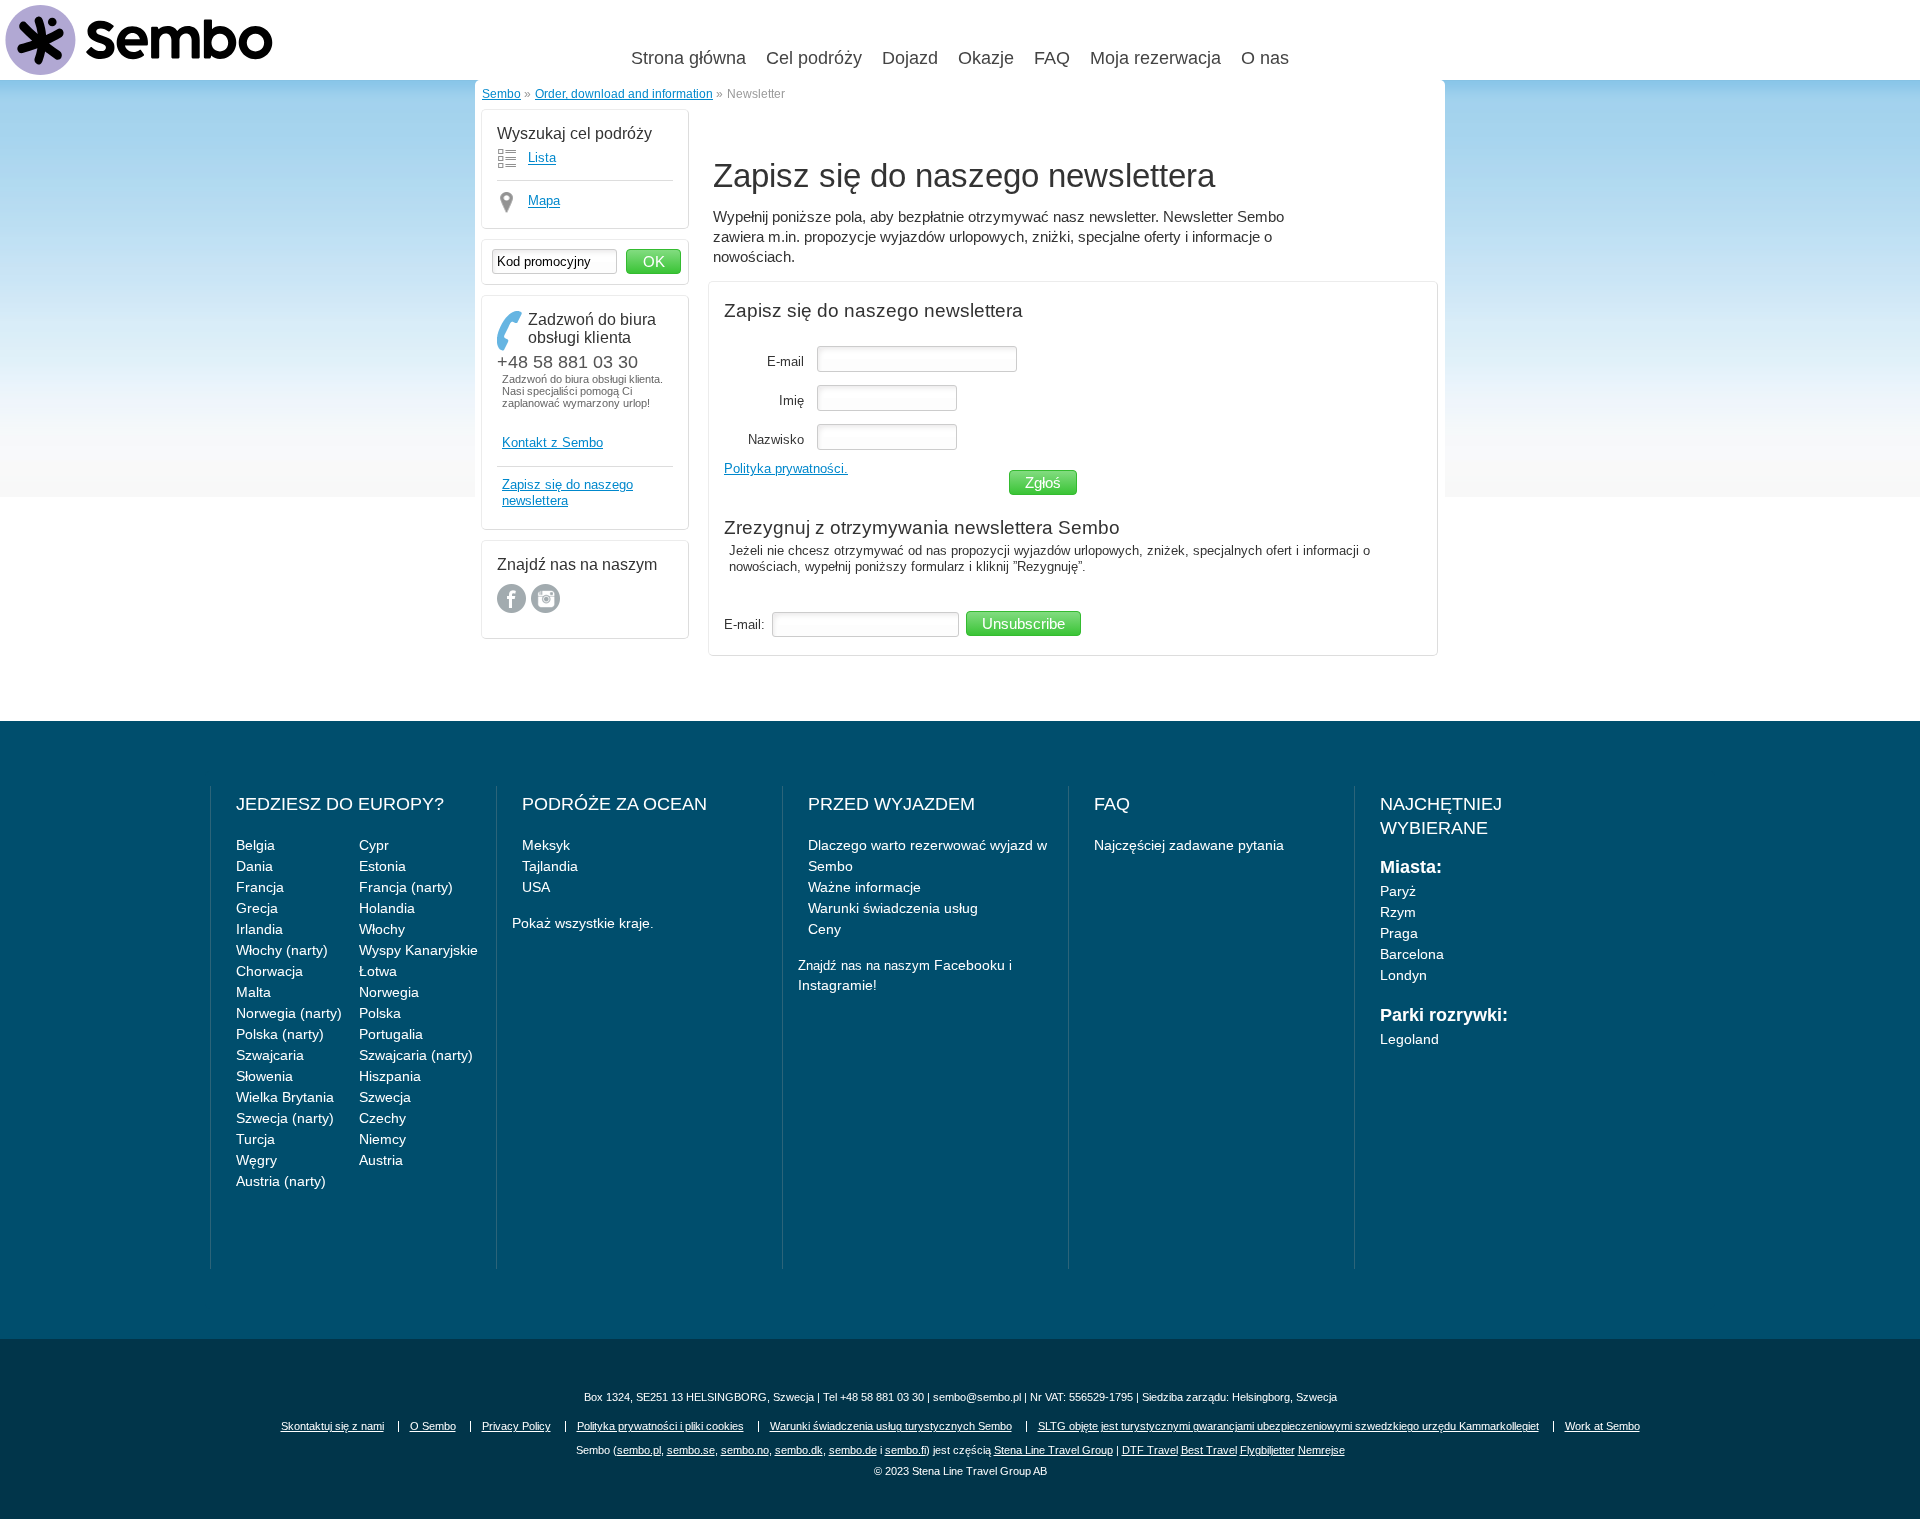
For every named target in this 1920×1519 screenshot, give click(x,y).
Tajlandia (550, 866)
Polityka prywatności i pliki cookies (660, 1426)
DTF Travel (1150, 1450)
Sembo (501, 93)
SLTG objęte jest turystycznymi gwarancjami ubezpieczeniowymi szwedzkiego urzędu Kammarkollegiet (1288, 1426)
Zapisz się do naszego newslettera (567, 492)
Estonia (382, 866)
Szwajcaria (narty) (416, 1055)
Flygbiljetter (1267, 1450)
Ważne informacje (864, 887)
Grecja (257, 908)
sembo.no (745, 1450)
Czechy (382, 1118)
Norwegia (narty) (289, 1013)
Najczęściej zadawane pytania (1189, 845)
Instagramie (835, 985)
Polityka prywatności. (786, 468)
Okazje (986, 58)
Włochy (382, 929)
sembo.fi (905, 1450)
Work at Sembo (1602, 1426)
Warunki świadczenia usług (893, 908)
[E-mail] (917, 359)
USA (536, 887)
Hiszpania (390, 1076)
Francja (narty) (406, 887)
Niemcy (382, 1139)
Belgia (255, 845)
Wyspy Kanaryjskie (418, 950)
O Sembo (433, 1426)
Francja (260, 887)
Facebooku (969, 965)
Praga (1399, 933)
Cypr (374, 845)
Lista (542, 158)
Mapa (544, 201)
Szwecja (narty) (285, 1118)
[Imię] (887, 398)
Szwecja (385, 1097)
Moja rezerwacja (1155, 58)
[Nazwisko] (887, 437)
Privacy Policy (516, 1426)
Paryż (1398, 891)
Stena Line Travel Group (1053, 1450)
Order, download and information (624, 93)
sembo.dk (799, 1450)
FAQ (1052, 58)
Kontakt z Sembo (552, 442)
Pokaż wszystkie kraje (581, 923)
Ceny (824, 929)
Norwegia (389, 992)
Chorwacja (269, 971)
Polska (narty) (280, 1034)
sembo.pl (639, 1450)
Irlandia (259, 929)
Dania (254, 866)
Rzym (1398, 912)
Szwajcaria (270, 1055)
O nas (1265, 58)
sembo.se (691, 1450)
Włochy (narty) (282, 950)
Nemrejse (1321, 1450)
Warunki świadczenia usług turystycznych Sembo (891, 1426)
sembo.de (853, 1450)
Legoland (1409, 1039)
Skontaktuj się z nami (332, 1426)
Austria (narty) (281, 1181)
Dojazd (910, 58)
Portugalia (391, 1034)
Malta (253, 992)
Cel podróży (814, 58)
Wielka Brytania (285, 1097)
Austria (381, 1160)
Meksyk (546, 845)
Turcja (255, 1139)
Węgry (256, 1160)
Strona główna (688, 58)
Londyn (1403, 975)
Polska (380, 1013)
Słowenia (264, 1076)
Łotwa (378, 971)
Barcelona (1412, 954)
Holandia (387, 908)
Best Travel (1209, 1450)
